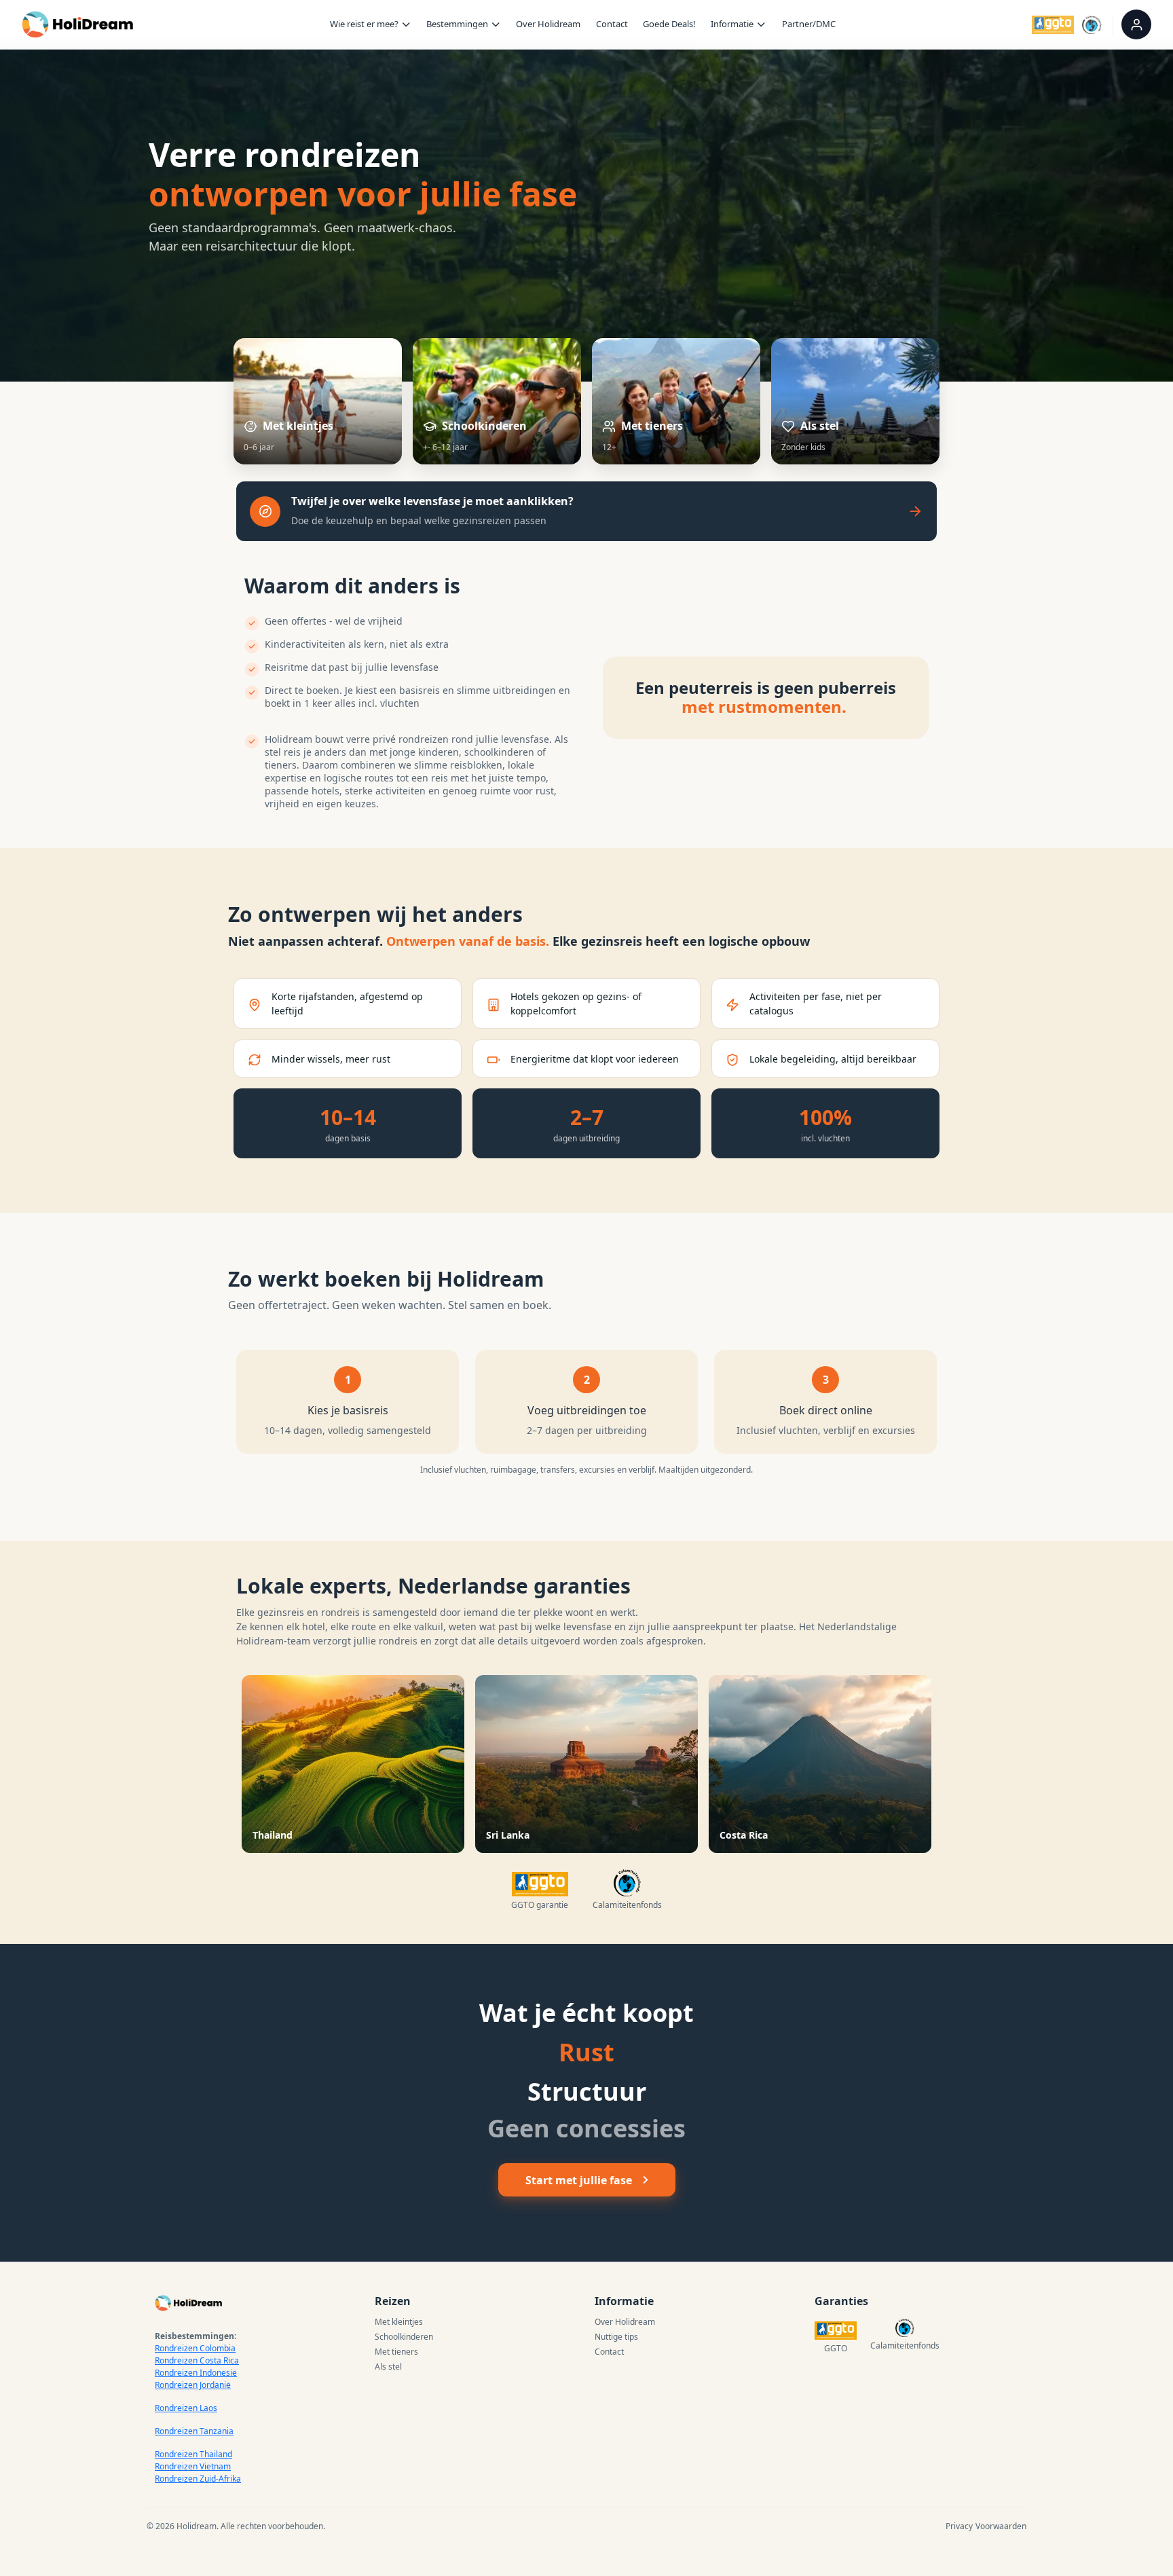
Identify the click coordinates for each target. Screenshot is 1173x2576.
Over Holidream (548, 24)
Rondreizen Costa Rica (197, 2360)
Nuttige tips (616, 2337)
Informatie (732, 24)
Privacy (959, 2526)
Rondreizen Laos (186, 2408)
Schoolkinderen (404, 2337)
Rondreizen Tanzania (194, 2431)
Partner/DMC (809, 24)
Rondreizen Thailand (193, 2454)
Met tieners (396, 2352)
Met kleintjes (399, 2322)
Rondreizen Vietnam (193, 2466)
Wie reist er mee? (364, 24)
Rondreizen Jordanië (193, 2385)
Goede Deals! (669, 24)
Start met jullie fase (579, 2180)
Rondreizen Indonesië (196, 2373)
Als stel (388, 2367)
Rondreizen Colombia (195, 2348)
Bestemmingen (457, 24)
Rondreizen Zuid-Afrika (198, 2479)
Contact (612, 24)
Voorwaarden (1001, 2526)
